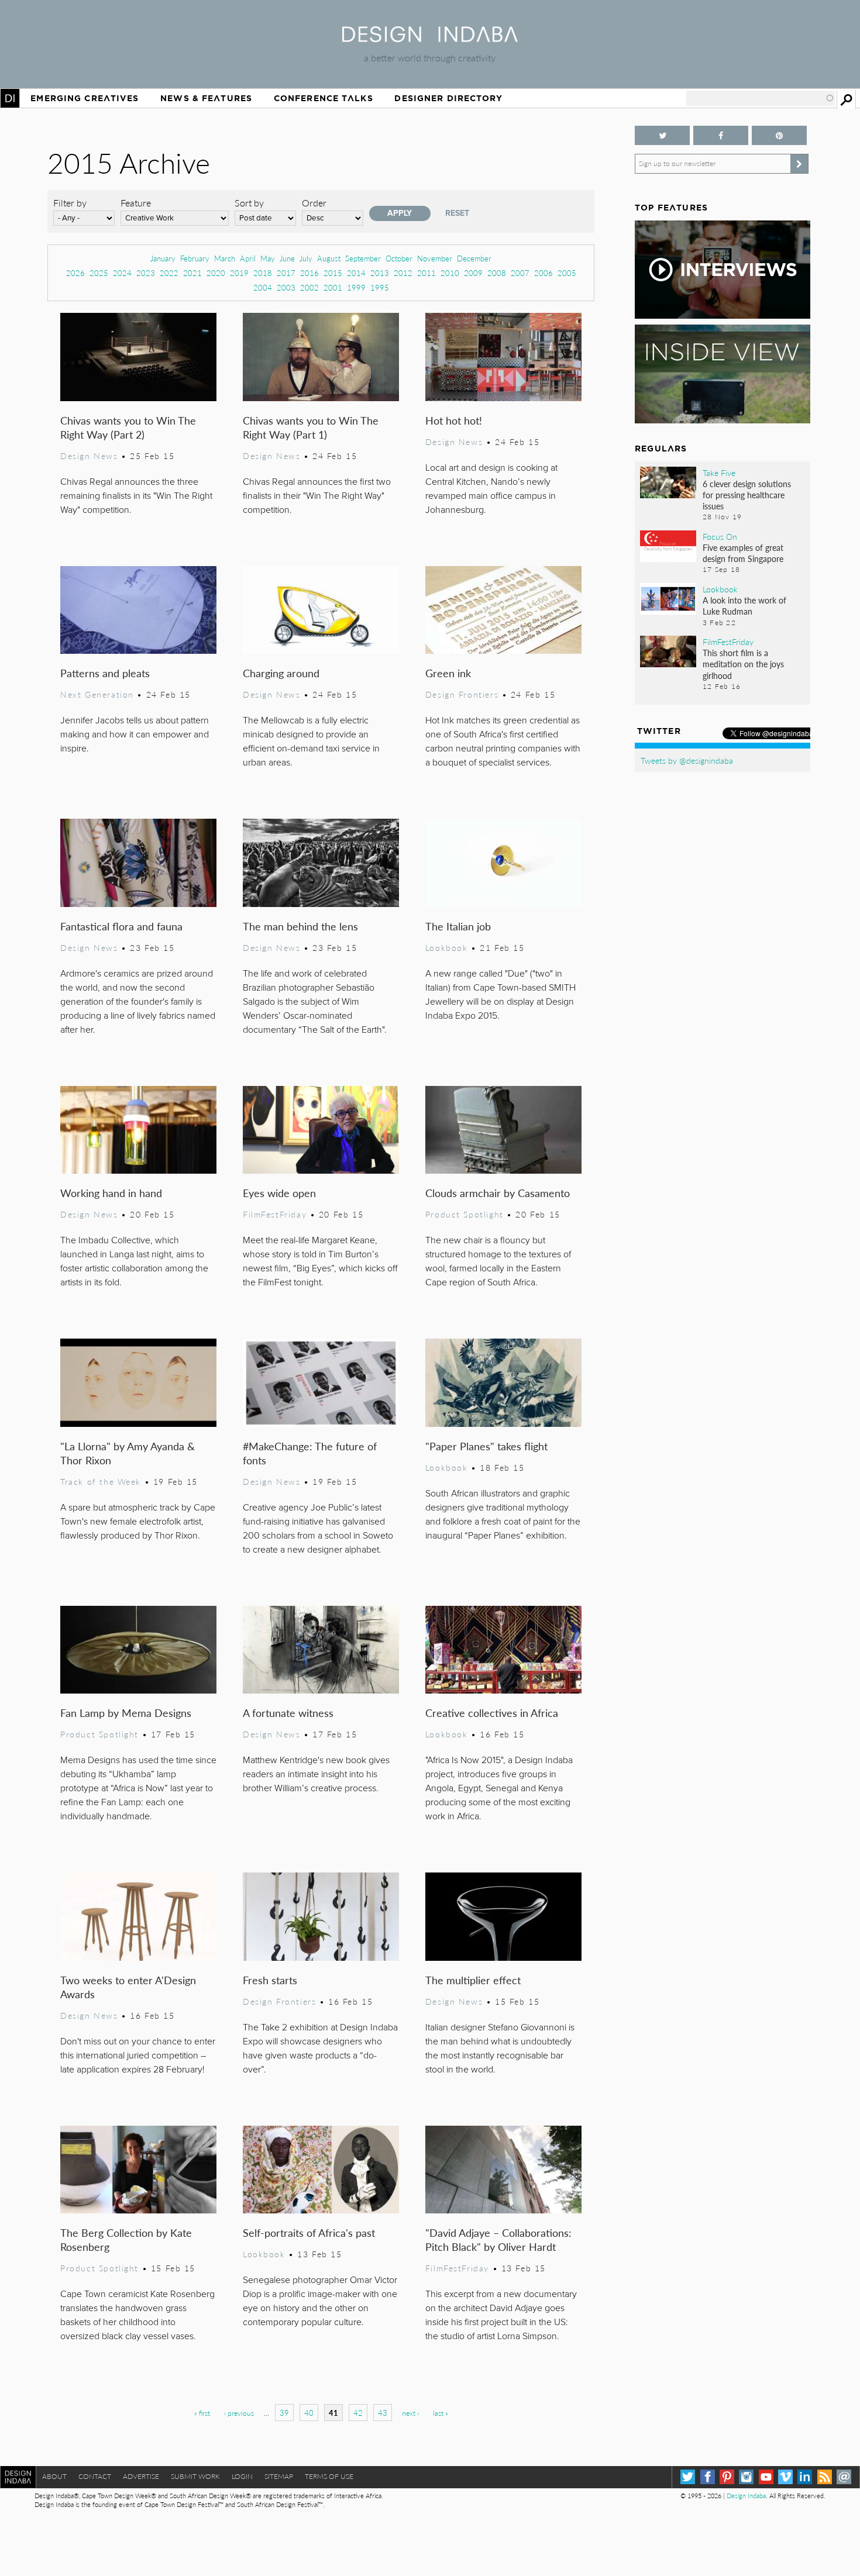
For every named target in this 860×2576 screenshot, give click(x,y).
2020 (216, 273)
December (474, 258)
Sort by (249, 203)
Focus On (720, 536)
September (363, 258)
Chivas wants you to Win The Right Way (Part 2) (128, 427)
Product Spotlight (465, 1214)
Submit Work (195, 2476)
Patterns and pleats (105, 673)
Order (314, 203)
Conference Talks (324, 98)
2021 (192, 273)
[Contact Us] (844, 2477)
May (268, 258)
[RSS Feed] (825, 2477)
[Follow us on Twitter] (662, 135)
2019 (239, 273)
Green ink (448, 673)
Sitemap (279, 2476)
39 (284, 2413)
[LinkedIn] (805, 2477)
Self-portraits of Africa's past (309, 2232)
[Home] (430, 38)
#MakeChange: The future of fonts (310, 1453)
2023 (146, 273)
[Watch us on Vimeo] (785, 2477)
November (435, 258)
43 (383, 2413)
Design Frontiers (462, 694)
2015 (333, 273)
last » (441, 2413)
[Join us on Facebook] (721, 135)
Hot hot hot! (454, 420)
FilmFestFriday (275, 1214)
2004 (263, 287)
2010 (450, 273)
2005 (567, 273)
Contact (95, 2476)
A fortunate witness (288, 1713)
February (195, 258)
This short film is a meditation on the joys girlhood (743, 664)
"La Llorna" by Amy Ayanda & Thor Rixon (128, 1453)
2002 (309, 287)
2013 (380, 273)
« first (202, 2413)
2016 (309, 273)
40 (309, 2413)
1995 (380, 287)
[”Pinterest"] (779, 135)
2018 (263, 273)
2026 (75, 273)
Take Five (719, 473)
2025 (99, 273)
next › (410, 2413)
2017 (286, 273)
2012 (403, 273)
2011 (426, 273)
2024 (122, 273)
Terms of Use (329, 2476)
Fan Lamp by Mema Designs (126, 1713)
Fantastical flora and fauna (121, 926)
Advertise (141, 2476)
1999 (356, 287)
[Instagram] (746, 2477)
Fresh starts (270, 1980)
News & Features (206, 98)
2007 (520, 273)
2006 (543, 273)
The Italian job (458, 926)
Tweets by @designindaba (687, 760)
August (329, 258)
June (287, 258)
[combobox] (761, 98)
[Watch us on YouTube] (766, 2477)
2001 (333, 287)
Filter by (70, 203)
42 (358, 2413)
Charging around (281, 673)
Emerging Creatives (85, 98)
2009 (473, 273)
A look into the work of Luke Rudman (744, 606)
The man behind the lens (300, 926)
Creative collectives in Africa (492, 1713)
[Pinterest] (727, 2477)
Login (242, 2476)
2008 (497, 273)
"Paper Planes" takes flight (486, 1446)
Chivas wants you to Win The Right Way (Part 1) (311, 427)
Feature (136, 203)
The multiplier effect (473, 1980)
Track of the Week (101, 1481)
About (54, 2476)
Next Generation (97, 694)
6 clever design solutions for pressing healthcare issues (747, 495)
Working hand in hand (111, 1193)
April (248, 258)
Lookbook (447, 947)
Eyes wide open (279, 1193)
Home (10, 98)
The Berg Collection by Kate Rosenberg (126, 2239)
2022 (169, 273)
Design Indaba (746, 2496)
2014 (356, 273)
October (399, 258)
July (306, 258)
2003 (286, 287)
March (225, 258)
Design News (89, 456)
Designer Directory (448, 98)
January (163, 258)
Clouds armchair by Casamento (498, 1193)
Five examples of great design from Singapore (743, 553)
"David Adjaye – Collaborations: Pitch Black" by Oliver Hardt (498, 2239)
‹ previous (239, 2413)
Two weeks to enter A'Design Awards (128, 1987)
